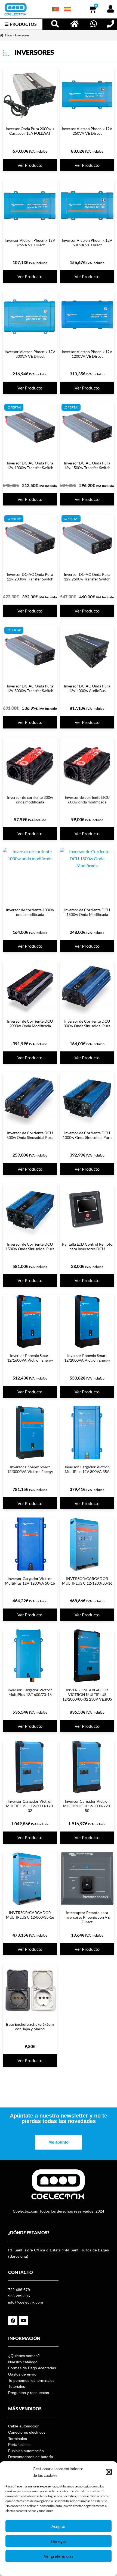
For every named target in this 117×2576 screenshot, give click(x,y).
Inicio (8, 35)
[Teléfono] (110, 24)
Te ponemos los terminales (31, 2380)
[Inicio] (75, 24)
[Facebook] (13, 2321)
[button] (109, 2472)
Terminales (18, 2439)
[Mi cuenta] (110, 9)
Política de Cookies (41, 2569)
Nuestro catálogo (23, 2362)
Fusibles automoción (26, 2451)
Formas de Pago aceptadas (32, 2368)
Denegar (59, 2541)
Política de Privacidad (72, 2569)
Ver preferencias (59, 2556)
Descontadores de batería (31, 2457)
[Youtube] (23, 2321)
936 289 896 (19, 2296)
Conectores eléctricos (27, 2432)
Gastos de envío (22, 2374)
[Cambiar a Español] (67, 9)
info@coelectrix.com (26, 2302)
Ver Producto (30, 165)
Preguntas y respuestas (29, 2393)
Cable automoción (24, 2426)
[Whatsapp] (94, 24)
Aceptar (59, 2526)
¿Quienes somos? (24, 2356)
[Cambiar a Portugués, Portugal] (56, 9)
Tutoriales (17, 2386)
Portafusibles (19, 2445)
